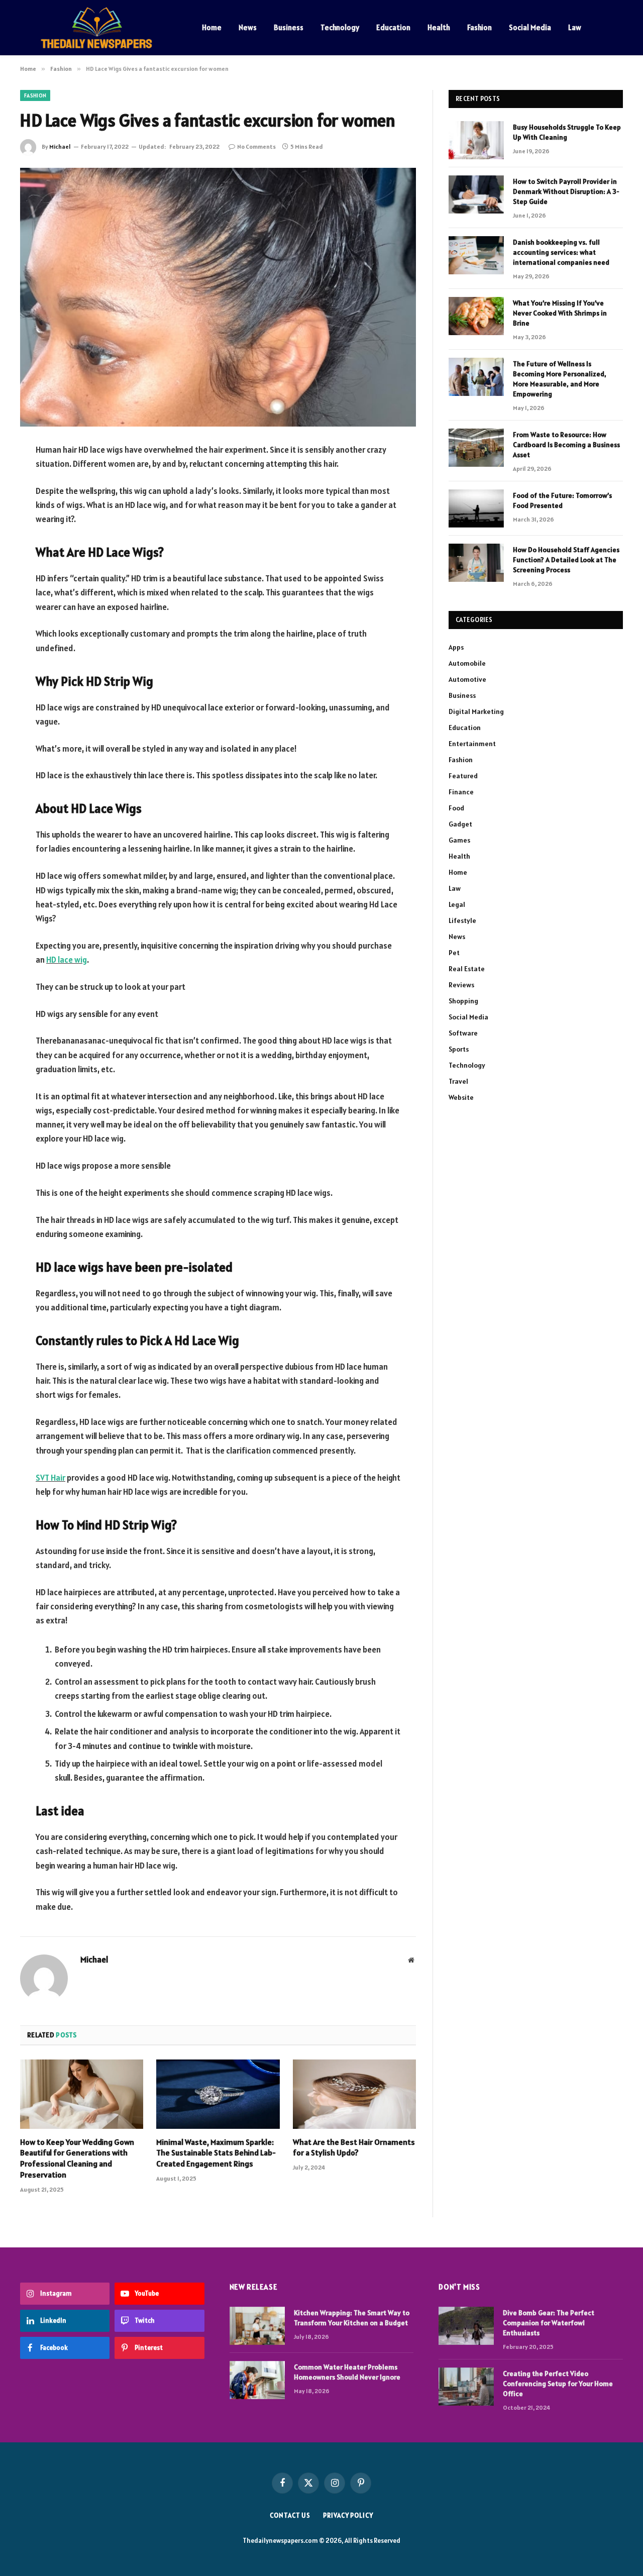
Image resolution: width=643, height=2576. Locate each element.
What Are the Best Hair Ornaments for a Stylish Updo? (354, 2147)
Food (456, 808)
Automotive (467, 679)
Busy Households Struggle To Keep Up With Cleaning (567, 132)
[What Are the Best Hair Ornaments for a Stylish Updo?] (354, 2094)
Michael (60, 146)
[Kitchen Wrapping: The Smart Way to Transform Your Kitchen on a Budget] (257, 2326)
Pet (454, 953)
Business (289, 27)
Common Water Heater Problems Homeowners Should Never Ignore (347, 2372)
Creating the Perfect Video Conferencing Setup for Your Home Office (558, 2384)
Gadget (460, 824)
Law (575, 27)
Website (461, 1097)
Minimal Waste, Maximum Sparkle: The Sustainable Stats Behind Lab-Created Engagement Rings (216, 2153)
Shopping (463, 1001)
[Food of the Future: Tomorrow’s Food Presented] (476, 508)
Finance (461, 792)
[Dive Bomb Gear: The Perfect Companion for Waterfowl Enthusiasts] (466, 2326)
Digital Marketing (476, 711)
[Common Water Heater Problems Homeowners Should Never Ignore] (257, 2380)
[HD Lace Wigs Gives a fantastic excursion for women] (218, 297)
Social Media (530, 27)
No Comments (256, 146)
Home (212, 27)
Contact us (290, 2515)
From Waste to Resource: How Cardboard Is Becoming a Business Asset (566, 445)
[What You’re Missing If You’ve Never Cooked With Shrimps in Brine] (476, 316)
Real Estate (467, 969)
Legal (457, 904)
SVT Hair (50, 1478)
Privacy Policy (348, 2515)
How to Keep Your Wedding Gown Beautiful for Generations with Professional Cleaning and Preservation (77, 2158)
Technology (340, 27)
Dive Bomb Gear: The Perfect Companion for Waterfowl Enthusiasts (549, 2323)
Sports (459, 1049)
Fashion (479, 27)
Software (463, 1033)
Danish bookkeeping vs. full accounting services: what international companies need (561, 252)
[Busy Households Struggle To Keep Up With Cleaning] (476, 140)
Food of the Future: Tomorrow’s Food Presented (562, 500)
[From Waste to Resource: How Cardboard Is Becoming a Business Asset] (476, 448)
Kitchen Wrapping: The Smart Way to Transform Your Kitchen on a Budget (352, 2318)
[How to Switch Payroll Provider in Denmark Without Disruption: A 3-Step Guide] (476, 194)
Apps (456, 647)
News (248, 27)
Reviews (461, 985)
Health (439, 27)
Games (459, 840)
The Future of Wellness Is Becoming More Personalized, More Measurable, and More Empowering (560, 379)
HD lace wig (67, 960)
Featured (463, 776)
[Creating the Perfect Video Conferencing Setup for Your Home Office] (466, 2387)
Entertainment (472, 744)
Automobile (467, 663)
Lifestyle (462, 920)
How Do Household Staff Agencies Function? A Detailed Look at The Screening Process (566, 560)
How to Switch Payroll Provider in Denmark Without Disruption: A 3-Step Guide (566, 191)
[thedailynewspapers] (98, 28)
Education (393, 27)
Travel (458, 1081)
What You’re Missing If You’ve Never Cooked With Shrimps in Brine (560, 313)
